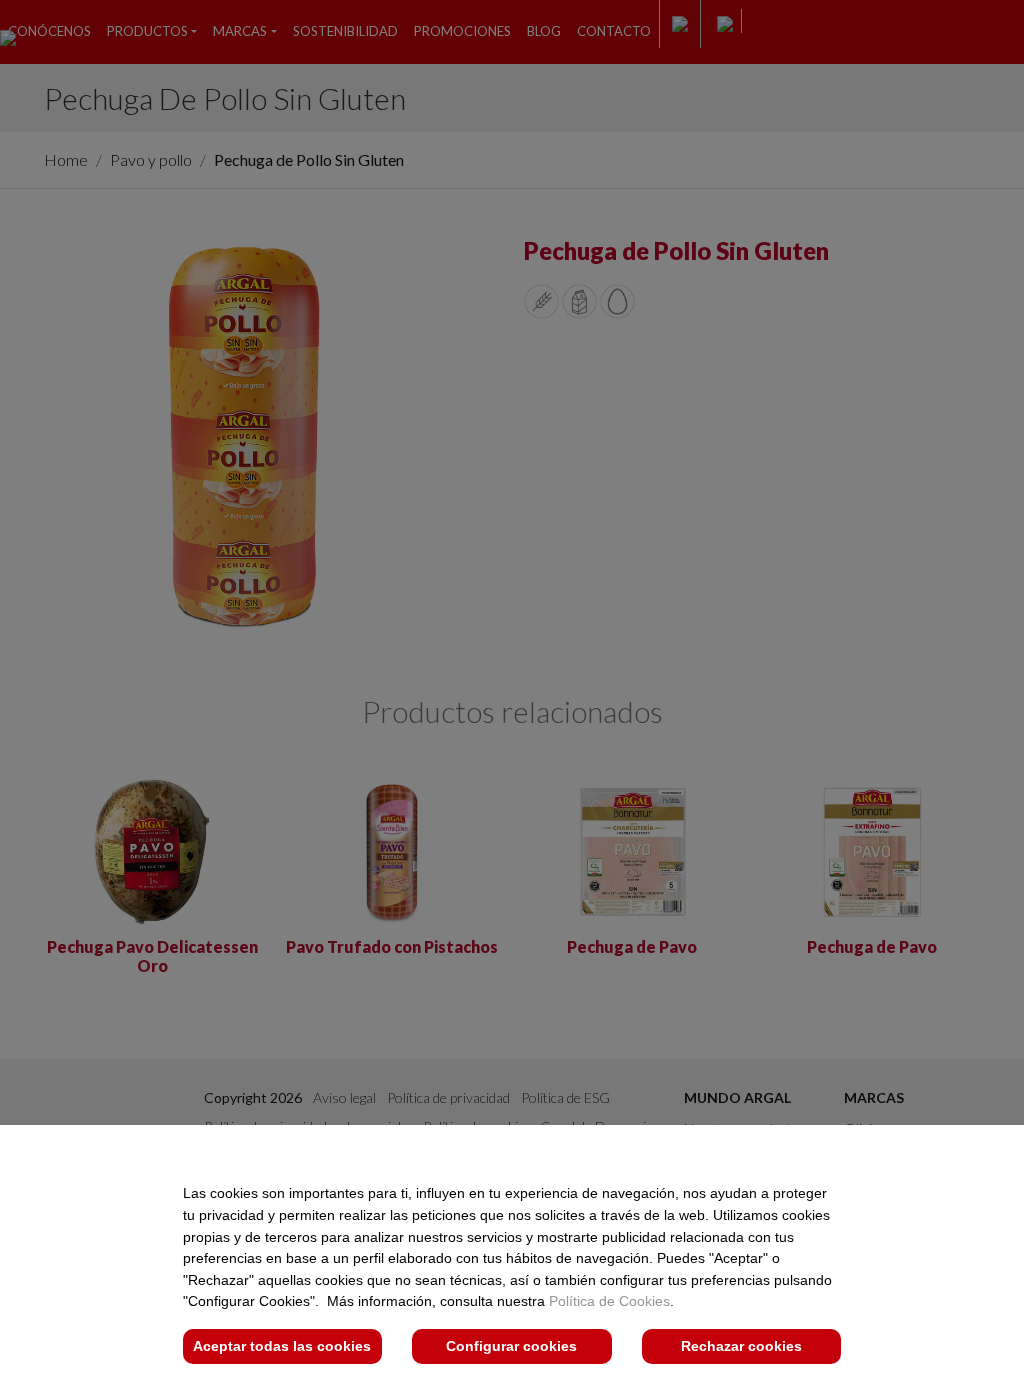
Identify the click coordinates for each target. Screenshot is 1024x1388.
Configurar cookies (511, 1346)
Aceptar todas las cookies (282, 1346)
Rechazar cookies (741, 1346)
